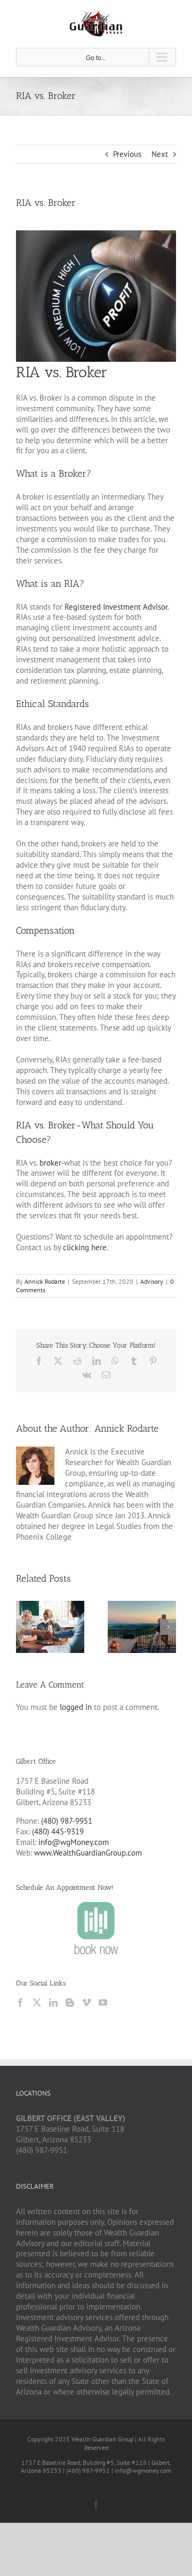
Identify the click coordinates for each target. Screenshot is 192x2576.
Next (160, 154)
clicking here (85, 1247)
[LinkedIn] (53, 2002)
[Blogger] (70, 2002)
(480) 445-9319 (58, 1831)
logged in (76, 1707)
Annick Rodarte (45, 1281)
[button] (24, 1627)
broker (50, 1163)
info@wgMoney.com (74, 1842)
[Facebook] (20, 2002)
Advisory (152, 1281)
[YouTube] (103, 2002)
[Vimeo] (86, 2002)
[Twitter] (37, 2002)
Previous (127, 154)
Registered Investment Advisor (116, 607)
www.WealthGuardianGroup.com (88, 1853)
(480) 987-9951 (67, 1821)
